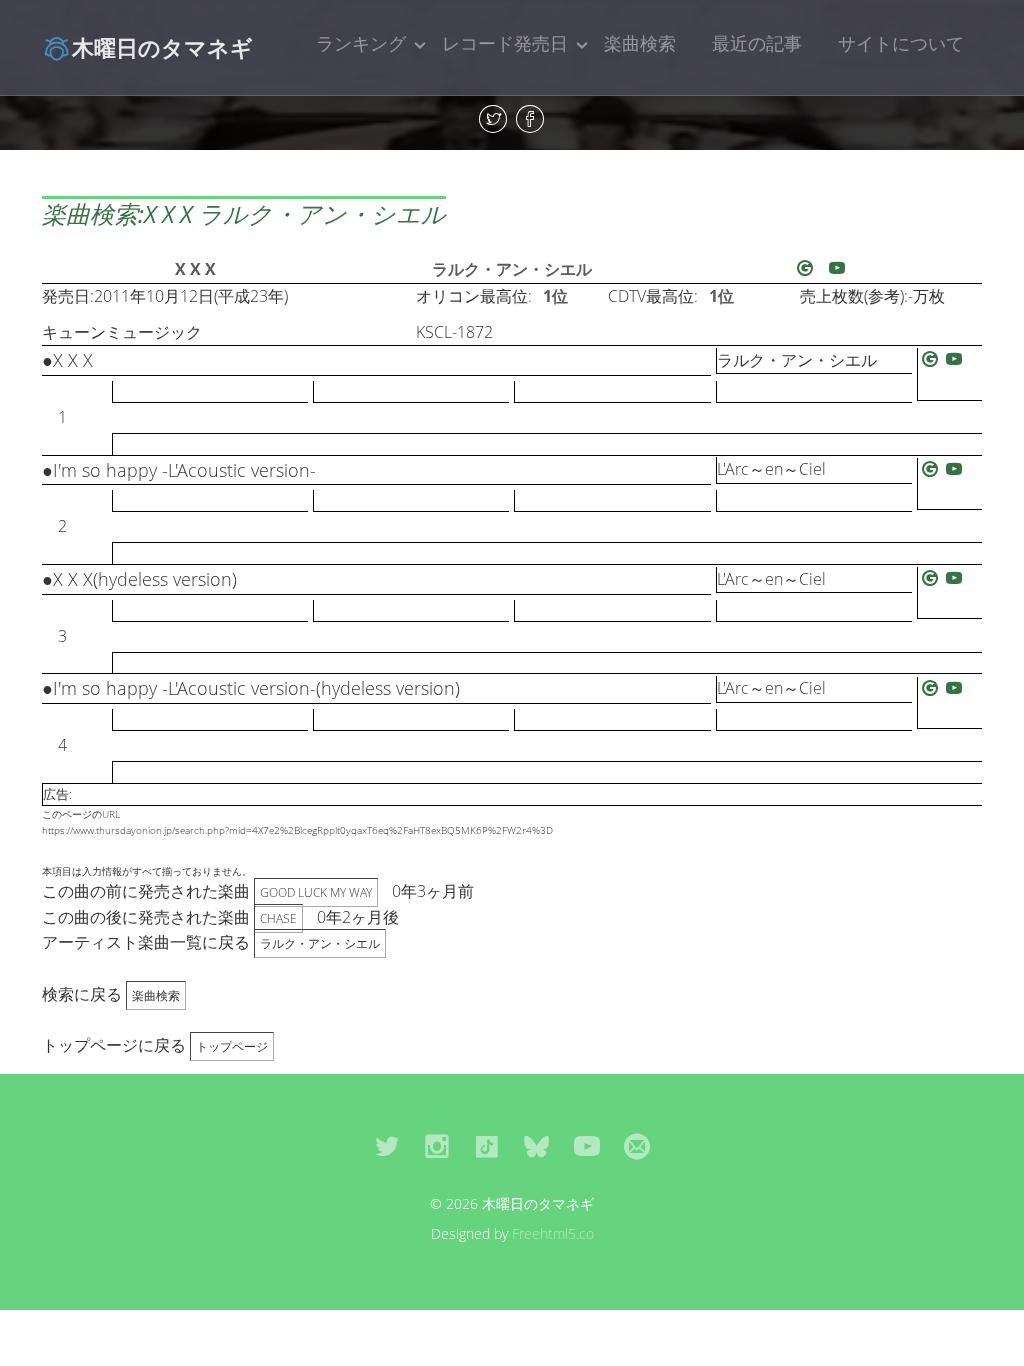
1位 (555, 296)
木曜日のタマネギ (162, 47)
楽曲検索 (640, 43)
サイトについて (901, 43)
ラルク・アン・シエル (512, 269)
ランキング (361, 43)
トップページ (232, 1046)
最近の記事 (757, 43)
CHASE (278, 918)
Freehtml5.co (553, 1233)
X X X (195, 269)
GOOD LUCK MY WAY (316, 892)
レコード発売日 (505, 43)
